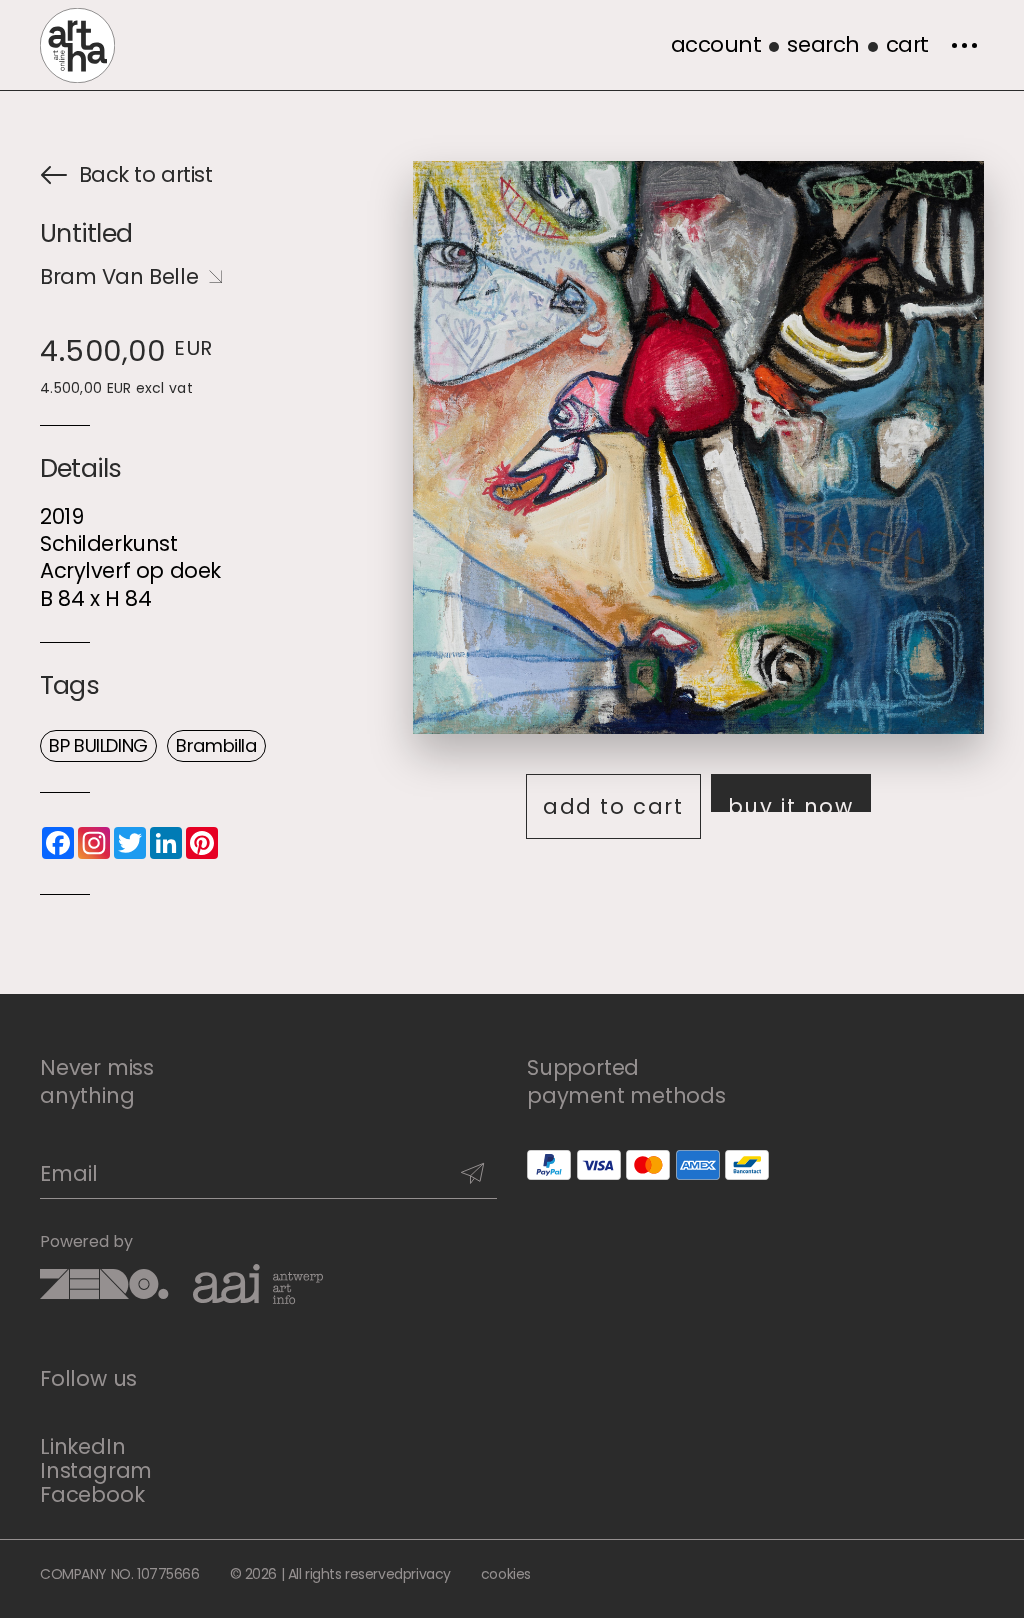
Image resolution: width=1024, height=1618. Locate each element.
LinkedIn (82, 1447)
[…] (964, 45)
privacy (427, 1574)
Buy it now (791, 802)
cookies (506, 1574)
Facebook (92, 1495)
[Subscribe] (472, 1174)
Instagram (96, 1471)
